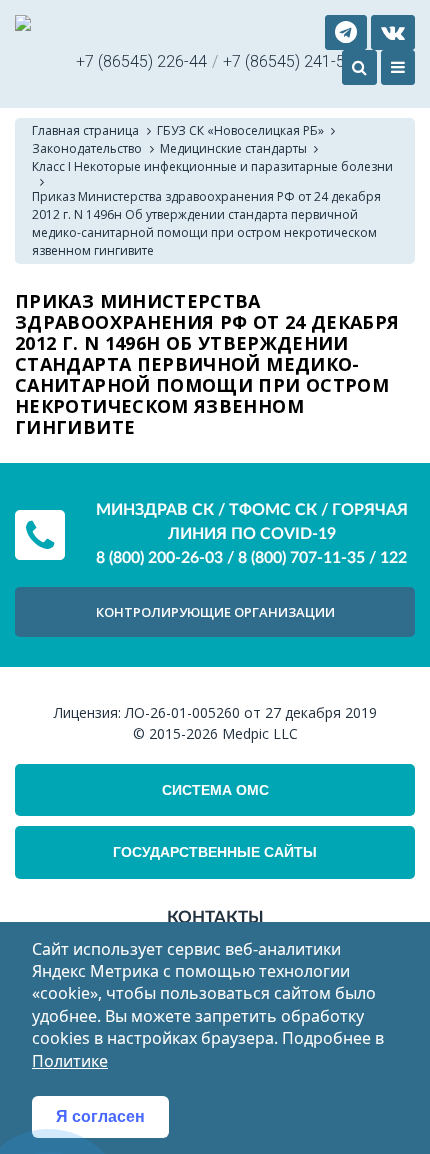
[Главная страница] (23, 25)
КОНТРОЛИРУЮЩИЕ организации (215, 612)
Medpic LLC (260, 733)
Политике (70, 1061)
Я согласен (100, 1116)
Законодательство (87, 148)
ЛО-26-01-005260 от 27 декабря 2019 (251, 712)
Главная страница (85, 130)
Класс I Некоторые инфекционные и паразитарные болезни (212, 166)
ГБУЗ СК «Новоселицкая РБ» (240, 130)
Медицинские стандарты (233, 148)
